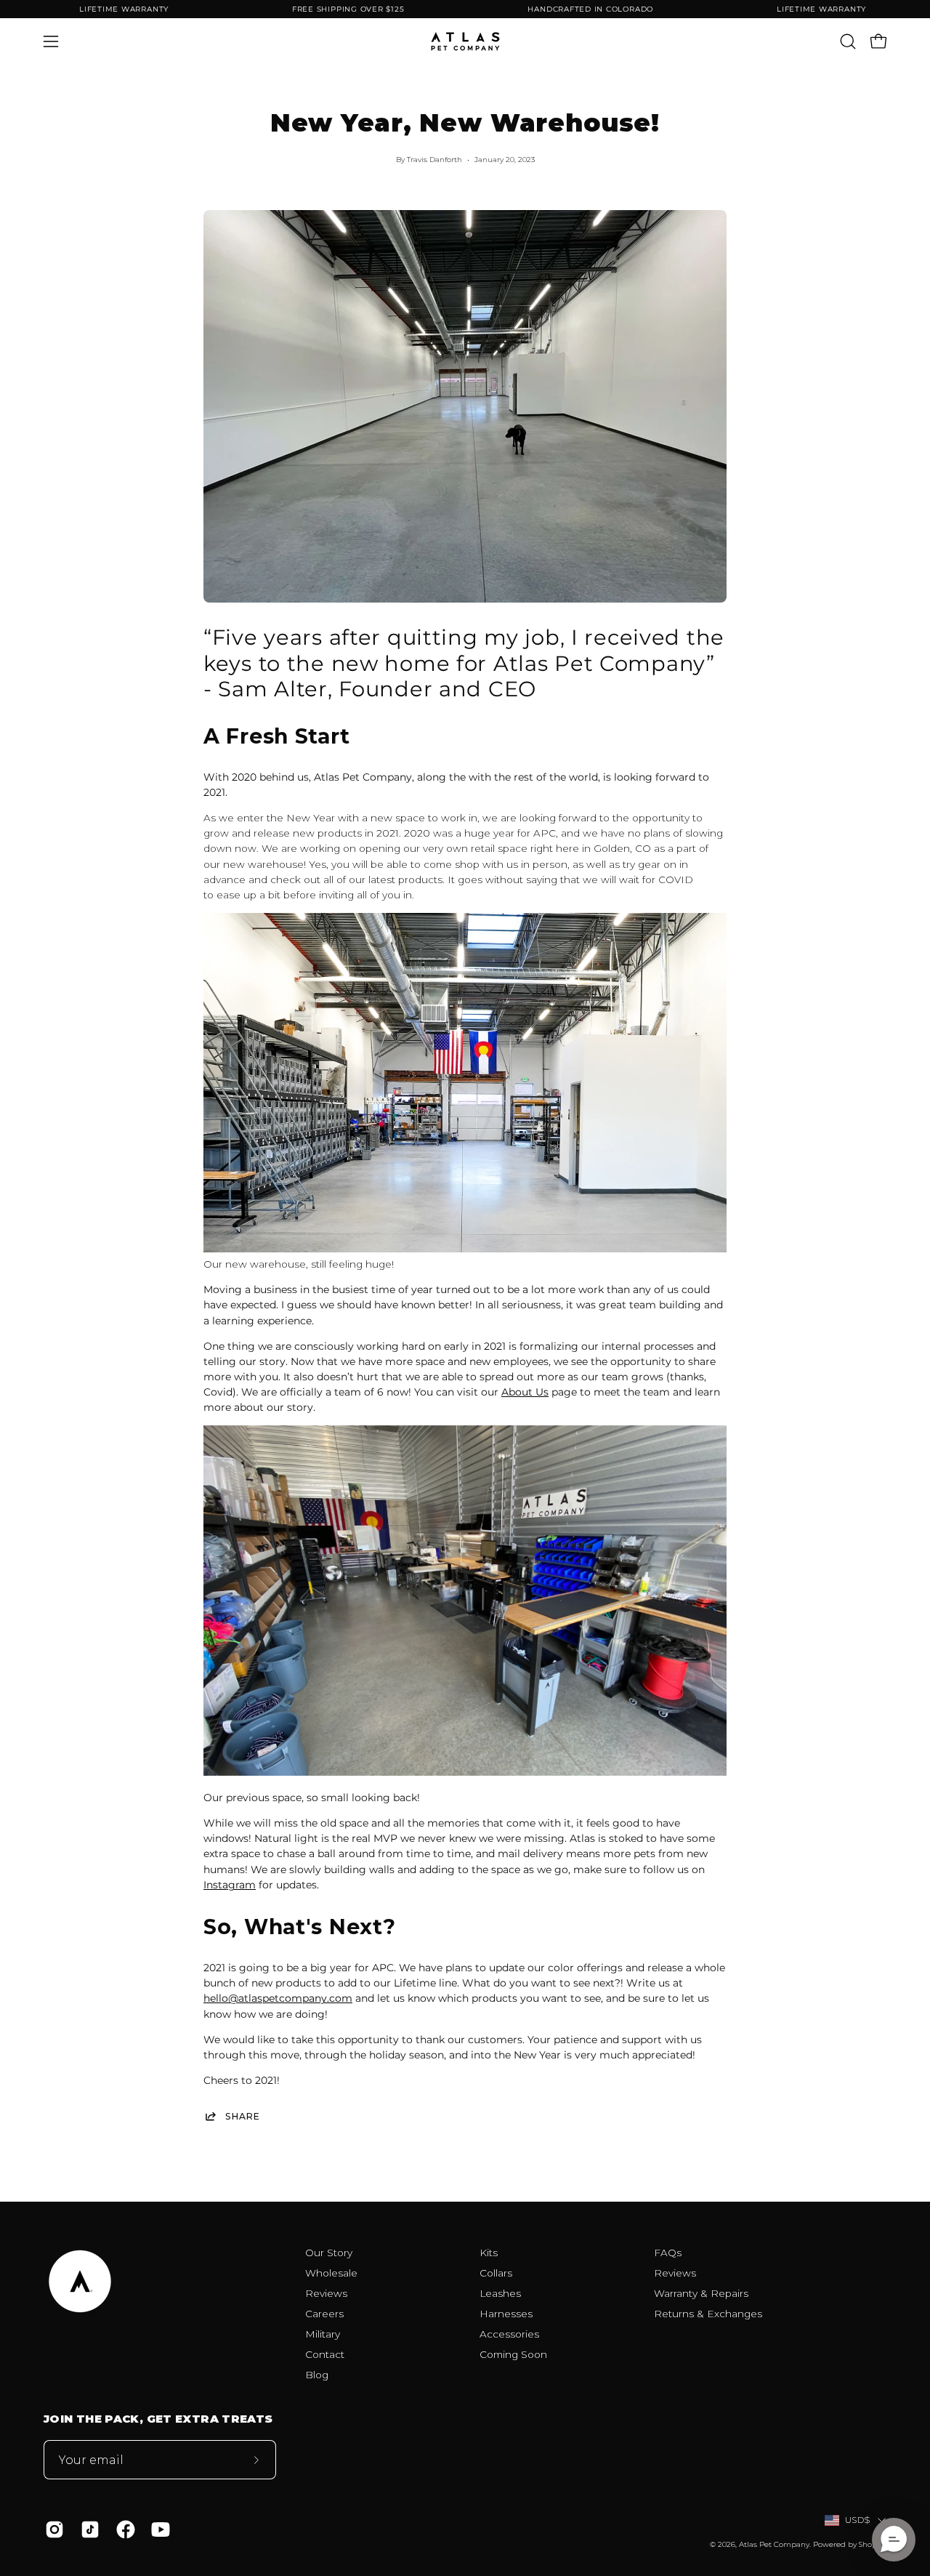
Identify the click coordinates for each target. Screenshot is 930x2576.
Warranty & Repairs (701, 2293)
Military (323, 2334)
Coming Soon (513, 2354)
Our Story (329, 2253)
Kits (489, 2253)
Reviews (326, 2293)
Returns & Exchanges (708, 2314)
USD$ (858, 2520)
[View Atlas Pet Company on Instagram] (52, 2529)
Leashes (500, 2293)
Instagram (230, 1885)
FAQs (668, 2253)
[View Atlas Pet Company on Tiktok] (88, 2529)
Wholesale (331, 2273)
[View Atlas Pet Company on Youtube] (158, 2529)
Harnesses (506, 2314)
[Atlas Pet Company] (465, 41)
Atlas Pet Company (774, 2544)
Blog (317, 2375)
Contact (325, 2354)
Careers (324, 2314)
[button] (848, 41)
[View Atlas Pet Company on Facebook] (123, 2529)
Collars (496, 2273)
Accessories (509, 2334)
